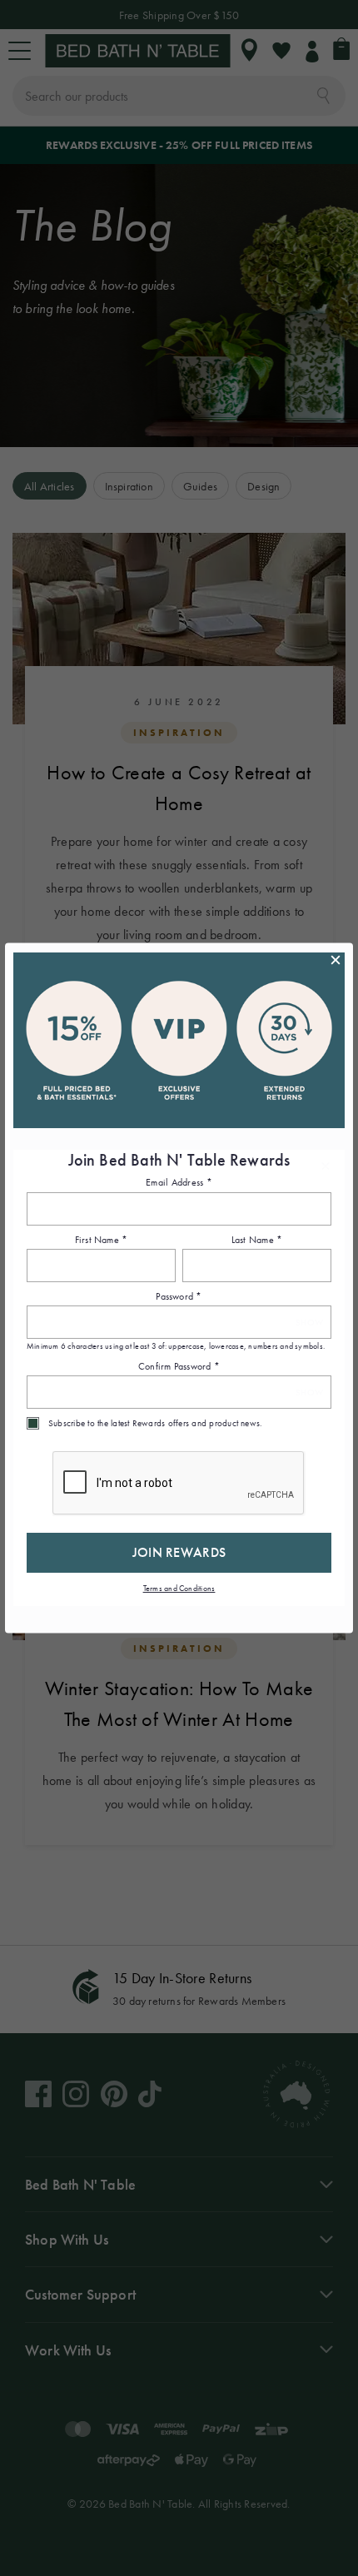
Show (309, 1323)
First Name (102, 1240)
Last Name (257, 1240)
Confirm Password (179, 1366)
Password (179, 1297)
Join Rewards (179, 1553)
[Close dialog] (336, 960)
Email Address (179, 1183)
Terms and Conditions (179, 1589)
